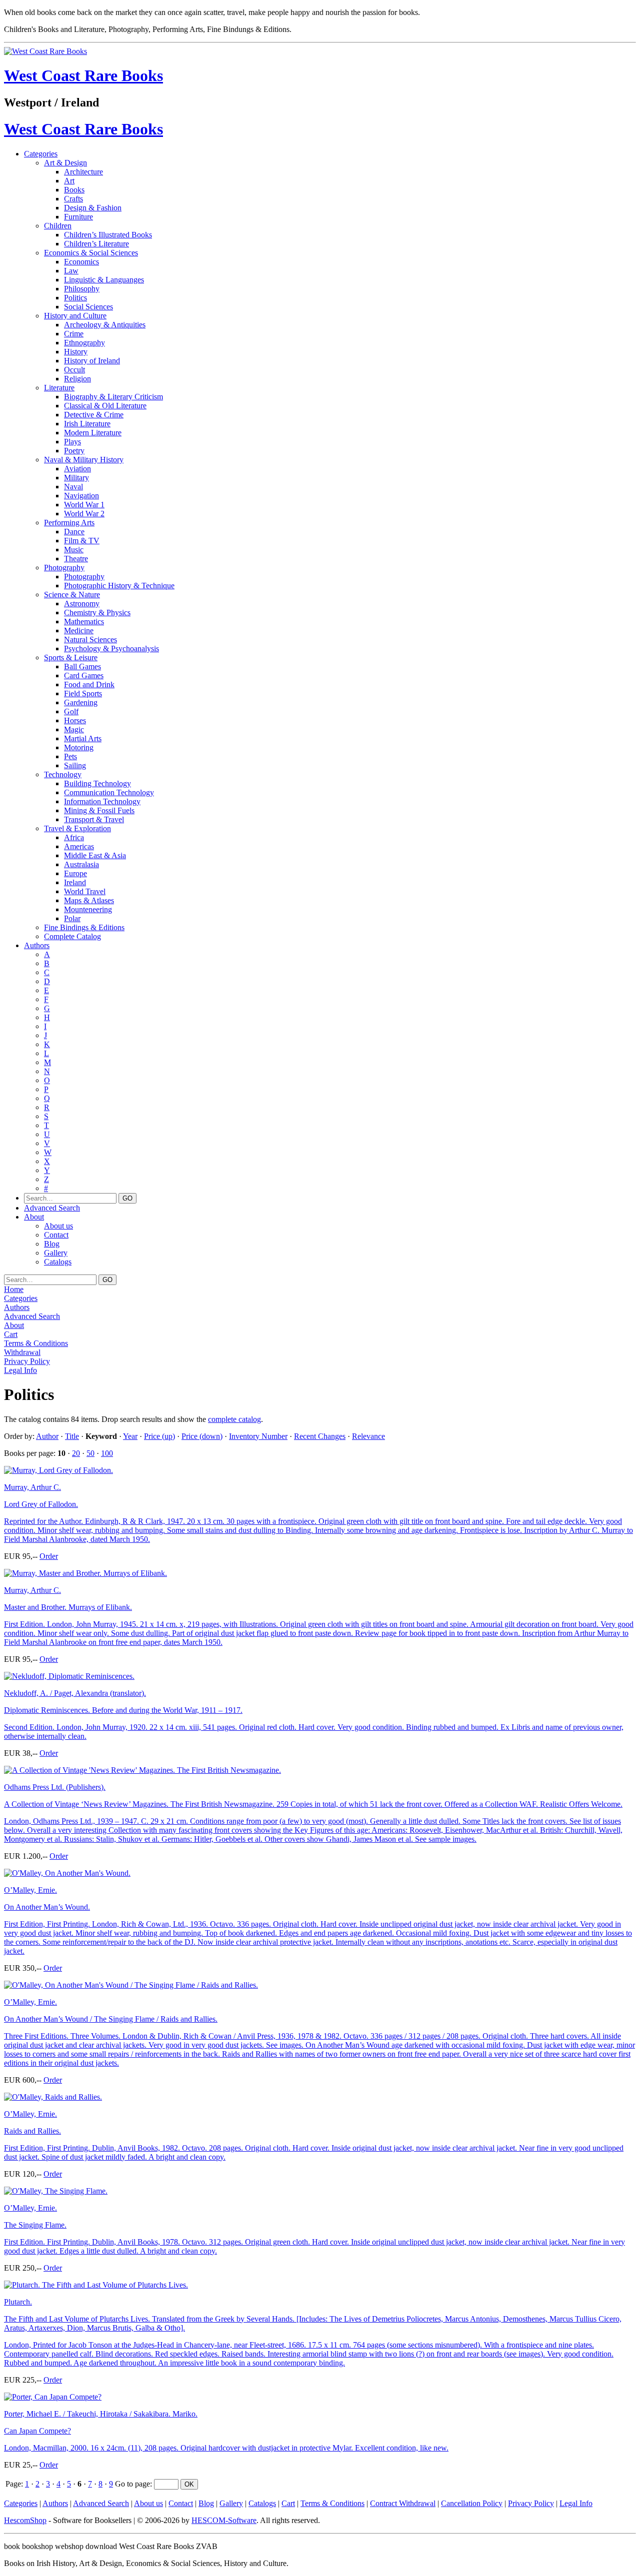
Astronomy (82, 604)
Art (69, 181)
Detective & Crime (94, 415)
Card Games (84, 675)
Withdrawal (22, 1352)
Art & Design (65, 163)
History (76, 352)
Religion (77, 379)
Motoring (79, 747)
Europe (75, 873)
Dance (74, 532)
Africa (74, 837)
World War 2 (84, 514)
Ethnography (84, 343)
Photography (64, 568)
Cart (11, 1334)
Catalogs (58, 1262)
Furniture (78, 217)
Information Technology (102, 801)
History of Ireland (92, 361)
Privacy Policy (27, 1361)
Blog (52, 1244)
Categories (41, 154)
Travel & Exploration (77, 828)
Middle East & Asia (95, 855)
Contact (56, 1235)
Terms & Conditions (36, 1343)
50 (90, 1453)
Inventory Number (258, 1436)
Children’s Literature (96, 244)
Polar (72, 918)
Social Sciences (88, 307)
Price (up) (159, 1436)
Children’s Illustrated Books (108, 235)
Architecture (83, 172)
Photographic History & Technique (119, 586)
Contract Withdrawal (403, 2503)
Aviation (77, 469)
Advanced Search (52, 1208)
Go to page (132, 2484)
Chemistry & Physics (97, 613)
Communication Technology (109, 792)
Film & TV (82, 541)
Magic (74, 729)
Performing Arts (69, 523)
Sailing (75, 765)
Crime (74, 334)
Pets (70, 756)
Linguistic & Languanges (104, 280)
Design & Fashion (93, 208)
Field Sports (83, 693)
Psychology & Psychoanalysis (111, 648)
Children (58, 226)
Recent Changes (320, 1436)
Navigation (81, 496)
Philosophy (82, 289)
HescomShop (25, 2520)
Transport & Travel (94, 819)
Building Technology (97, 783)
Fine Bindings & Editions (84, 927)
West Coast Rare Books (83, 75)
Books (74, 190)
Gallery (56, 1253)
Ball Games (82, 666)
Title (72, 1436)
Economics (81, 262)
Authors (37, 945)
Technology (63, 774)
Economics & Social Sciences (91, 253)
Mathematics (84, 622)
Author (47, 1436)
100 (107, 1453)
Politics (75, 298)
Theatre (76, 559)
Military (76, 478)
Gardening (81, 702)
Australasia (81, 864)
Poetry (74, 451)
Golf (71, 711)
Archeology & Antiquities (105, 325)
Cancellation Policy (472, 2503)
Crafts (73, 199)
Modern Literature (93, 433)
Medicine (79, 631)
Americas (79, 846)
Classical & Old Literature (105, 406)
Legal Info (20, 1370)
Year (130, 1436)
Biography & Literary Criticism (113, 397)
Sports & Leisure (71, 657)
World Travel (85, 891)
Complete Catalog (72, 936)
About (34, 1217)
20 (76, 1453)
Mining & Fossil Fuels (99, 810)
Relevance (368, 1436)
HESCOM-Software (224, 2520)
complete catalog (234, 1419)
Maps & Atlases (89, 900)
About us (58, 1226)
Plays (72, 442)
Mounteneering (88, 909)
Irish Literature (87, 424)
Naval (73, 487)
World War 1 (84, 505)
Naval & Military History (84, 460)
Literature (59, 388)
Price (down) (202, 1436)
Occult (74, 370)
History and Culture (75, 316)
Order (49, 1556)
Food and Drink (89, 684)
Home (14, 1289)
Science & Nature (72, 595)
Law (71, 271)
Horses (75, 720)
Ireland (75, 882)
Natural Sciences (90, 640)
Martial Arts (83, 738)
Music (74, 550)
